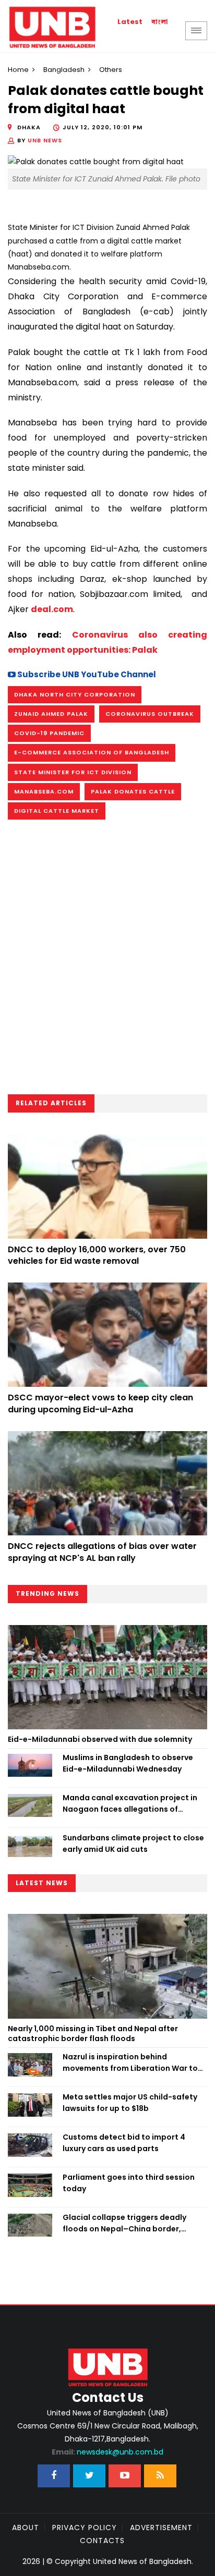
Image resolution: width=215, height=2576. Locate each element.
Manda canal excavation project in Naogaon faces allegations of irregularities (130, 1804)
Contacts (102, 2541)
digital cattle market (57, 811)
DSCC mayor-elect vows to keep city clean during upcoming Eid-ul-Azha (100, 1403)
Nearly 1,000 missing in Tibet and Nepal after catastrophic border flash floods (93, 2034)
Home (18, 70)
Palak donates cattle (133, 791)
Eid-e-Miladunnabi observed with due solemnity (100, 1739)
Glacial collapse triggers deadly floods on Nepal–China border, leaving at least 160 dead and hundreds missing (124, 2224)
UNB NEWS (45, 140)
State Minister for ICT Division (73, 772)
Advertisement (161, 2528)
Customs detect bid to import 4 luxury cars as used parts (124, 2143)
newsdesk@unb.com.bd (107, 2452)
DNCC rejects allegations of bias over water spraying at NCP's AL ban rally (102, 1552)
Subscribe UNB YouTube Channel (86, 674)
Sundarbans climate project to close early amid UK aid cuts (133, 1844)
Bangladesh (64, 70)
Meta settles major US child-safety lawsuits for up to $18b (130, 2103)
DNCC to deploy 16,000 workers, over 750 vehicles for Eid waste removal (97, 1255)
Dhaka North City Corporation (75, 694)
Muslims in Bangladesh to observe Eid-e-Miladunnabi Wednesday (128, 1763)
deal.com (52, 609)
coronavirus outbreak (150, 714)
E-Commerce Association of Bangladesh (92, 752)
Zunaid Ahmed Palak (51, 714)
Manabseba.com (44, 791)
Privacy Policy (85, 2528)
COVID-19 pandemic (49, 733)
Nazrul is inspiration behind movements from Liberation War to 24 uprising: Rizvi (130, 2063)
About (26, 2528)
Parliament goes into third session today (129, 2183)
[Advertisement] (107, 960)
